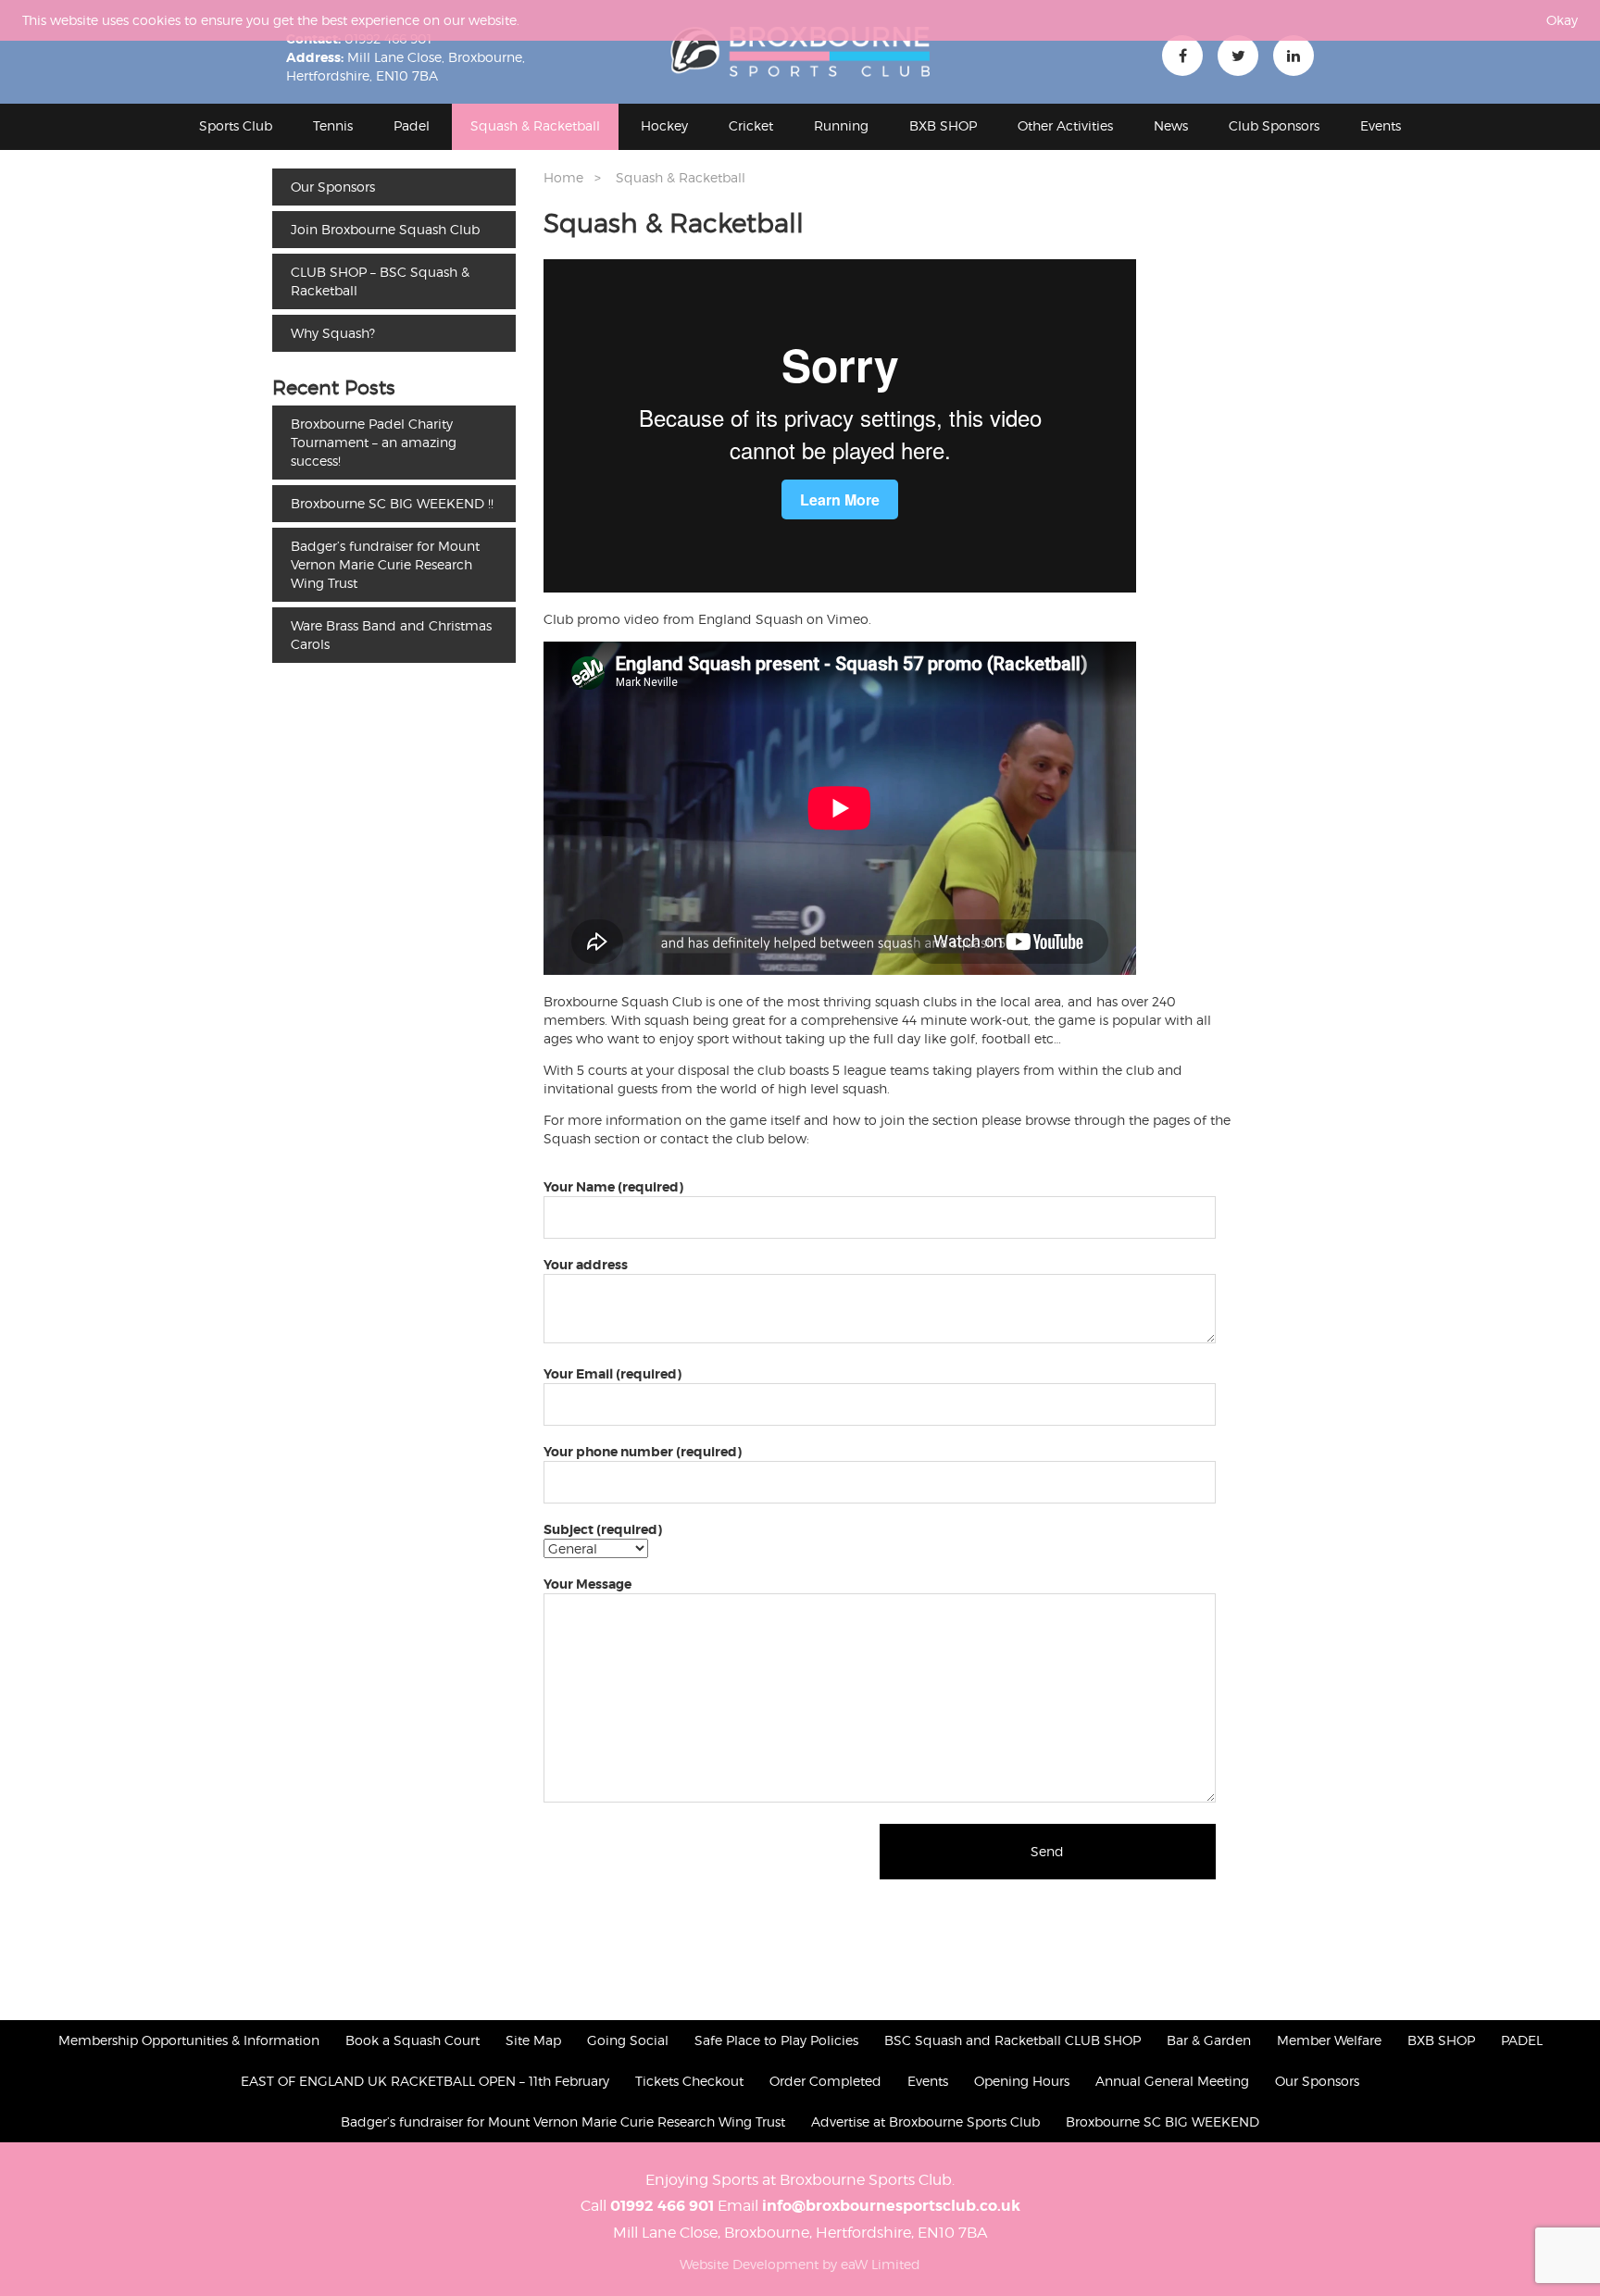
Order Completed (825, 2081)
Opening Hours (1022, 2081)
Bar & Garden (1209, 2040)
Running (841, 125)
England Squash (750, 619)
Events (1381, 125)
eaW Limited (881, 2264)
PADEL (1522, 2040)
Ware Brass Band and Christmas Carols (391, 635)
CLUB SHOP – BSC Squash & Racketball (380, 281)
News (1171, 125)
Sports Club (236, 125)
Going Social (628, 2040)
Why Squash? (333, 333)
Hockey (664, 125)
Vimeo (848, 619)
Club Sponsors (1274, 125)
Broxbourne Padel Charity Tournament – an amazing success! (374, 442)
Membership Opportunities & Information (189, 2040)
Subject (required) (603, 1529)
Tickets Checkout (689, 2081)
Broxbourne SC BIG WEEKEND (1162, 2121)
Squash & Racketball (535, 125)
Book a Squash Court (412, 2040)
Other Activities (1065, 125)
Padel (412, 125)
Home (563, 177)
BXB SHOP (943, 125)
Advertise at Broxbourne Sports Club (925, 2121)
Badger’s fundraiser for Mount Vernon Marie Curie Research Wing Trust (385, 564)
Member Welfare (1329, 2040)
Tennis (333, 125)
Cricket (751, 125)
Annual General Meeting (1172, 2081)
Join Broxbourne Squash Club (385, 229)
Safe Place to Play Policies (776, 2040)
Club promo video (601, 619)
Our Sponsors (333, 187)
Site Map (533, 2040)
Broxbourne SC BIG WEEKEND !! (392, 503)
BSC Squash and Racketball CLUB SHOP (1012, 2040)
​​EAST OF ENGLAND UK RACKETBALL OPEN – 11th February (425, 2081)
